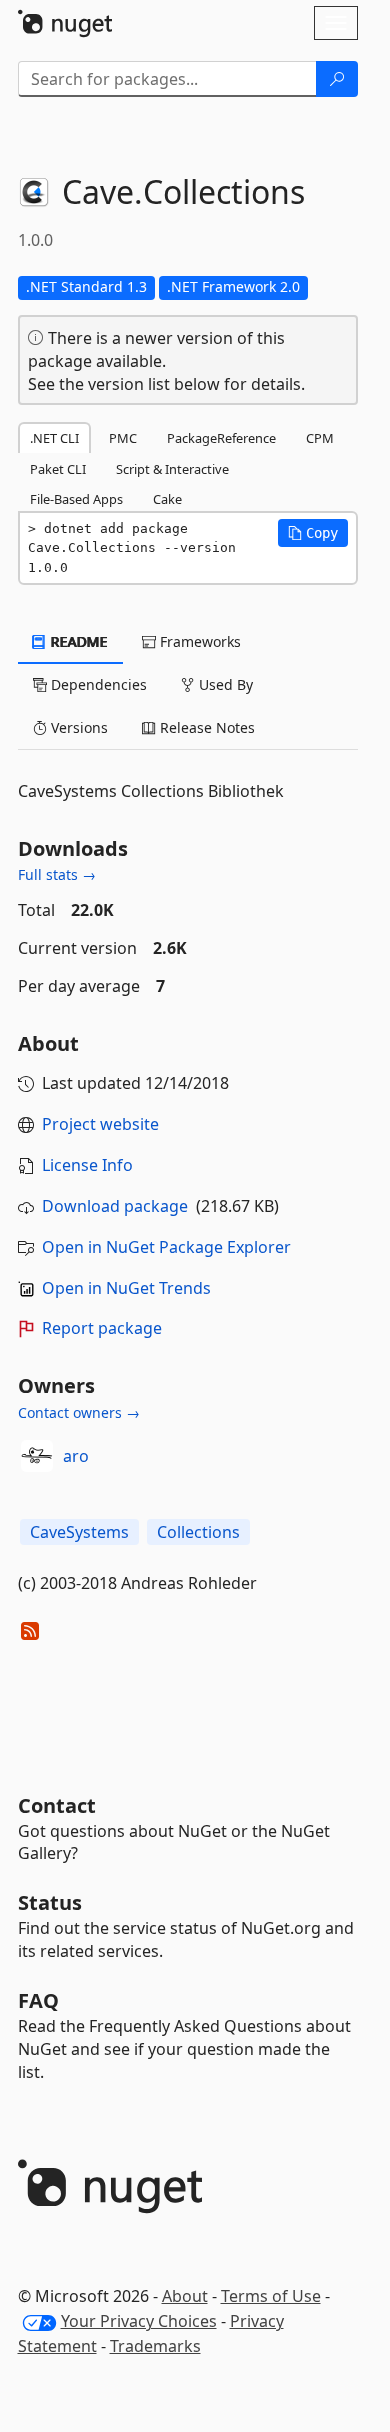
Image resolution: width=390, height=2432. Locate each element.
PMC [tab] (123, 438)
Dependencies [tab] (97, 684)
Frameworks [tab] (198, 641)
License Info (87, 1165)
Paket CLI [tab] (58, 469)
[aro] (37, 1456)
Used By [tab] (224, 684)
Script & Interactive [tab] (172, 469)
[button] (313, 533)
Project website (100, 1124)
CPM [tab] (320, 438)
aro (76, 1456)
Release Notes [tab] (205, 727)
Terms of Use (271, 2296)
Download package (115, 1206)
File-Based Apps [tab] (76, 499)
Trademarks (155, 2346)
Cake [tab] (167, 499)
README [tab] (77, 641)
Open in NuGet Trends (126, 1288)
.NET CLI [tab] (54, 438)
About (185, 2296)
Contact (57, 1805)
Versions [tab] (77, 727)
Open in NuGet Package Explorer (166, 1247)
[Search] (337, 79)
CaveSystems (79, 1532)
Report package (102, 1328)
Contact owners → (79, 1412)
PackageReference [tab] (221, 438)
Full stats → (57, 874)
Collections (198, 1532)
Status (50, 1902)
